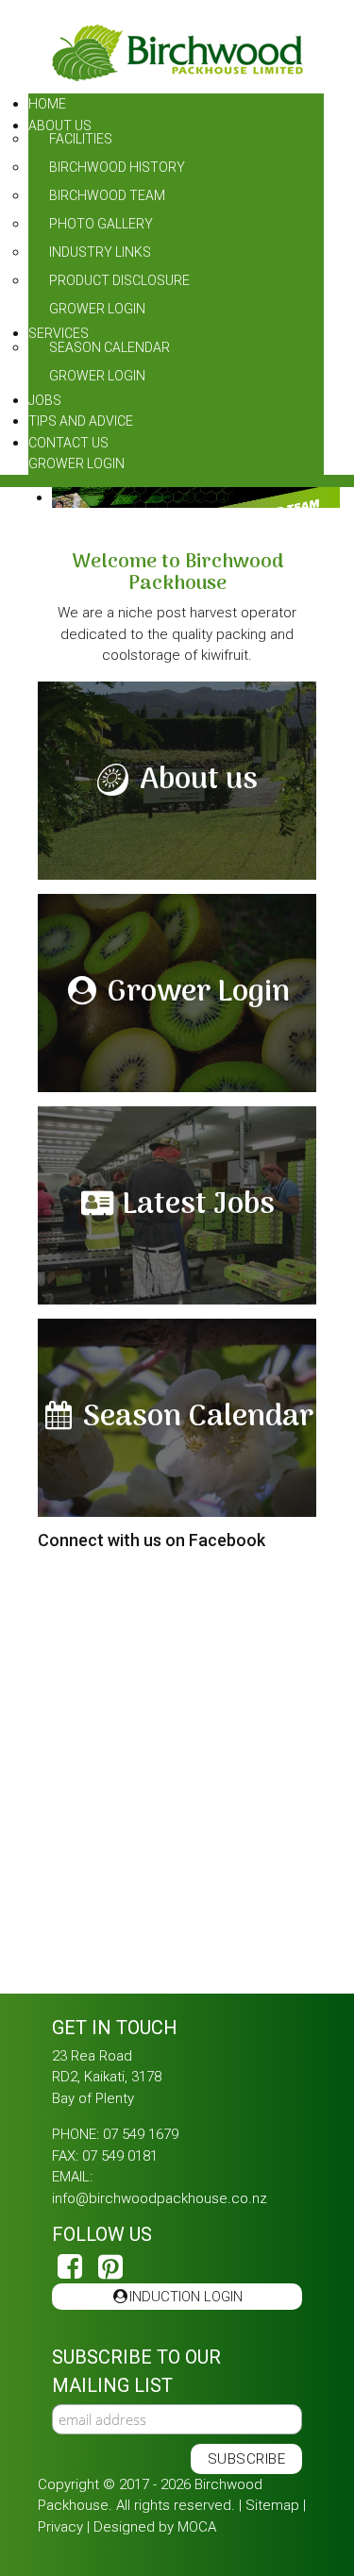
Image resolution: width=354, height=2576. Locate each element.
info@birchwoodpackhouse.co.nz (160, 2198)
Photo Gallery (101, 224)
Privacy (60, 2527)
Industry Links (100, 252)
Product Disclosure (119, 280)
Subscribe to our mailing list (136, 2371)
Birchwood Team (107, 195)
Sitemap (272, 2505)
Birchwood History (117, 167)
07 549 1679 (141, 2134)
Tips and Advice (81, 421)
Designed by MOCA (155, 2527)
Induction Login (178, 2297)
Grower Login (97, 309)
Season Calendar (110, 347)
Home (47, 104)
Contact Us (68, 443)
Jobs (45, 400)
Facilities (81, 139)
